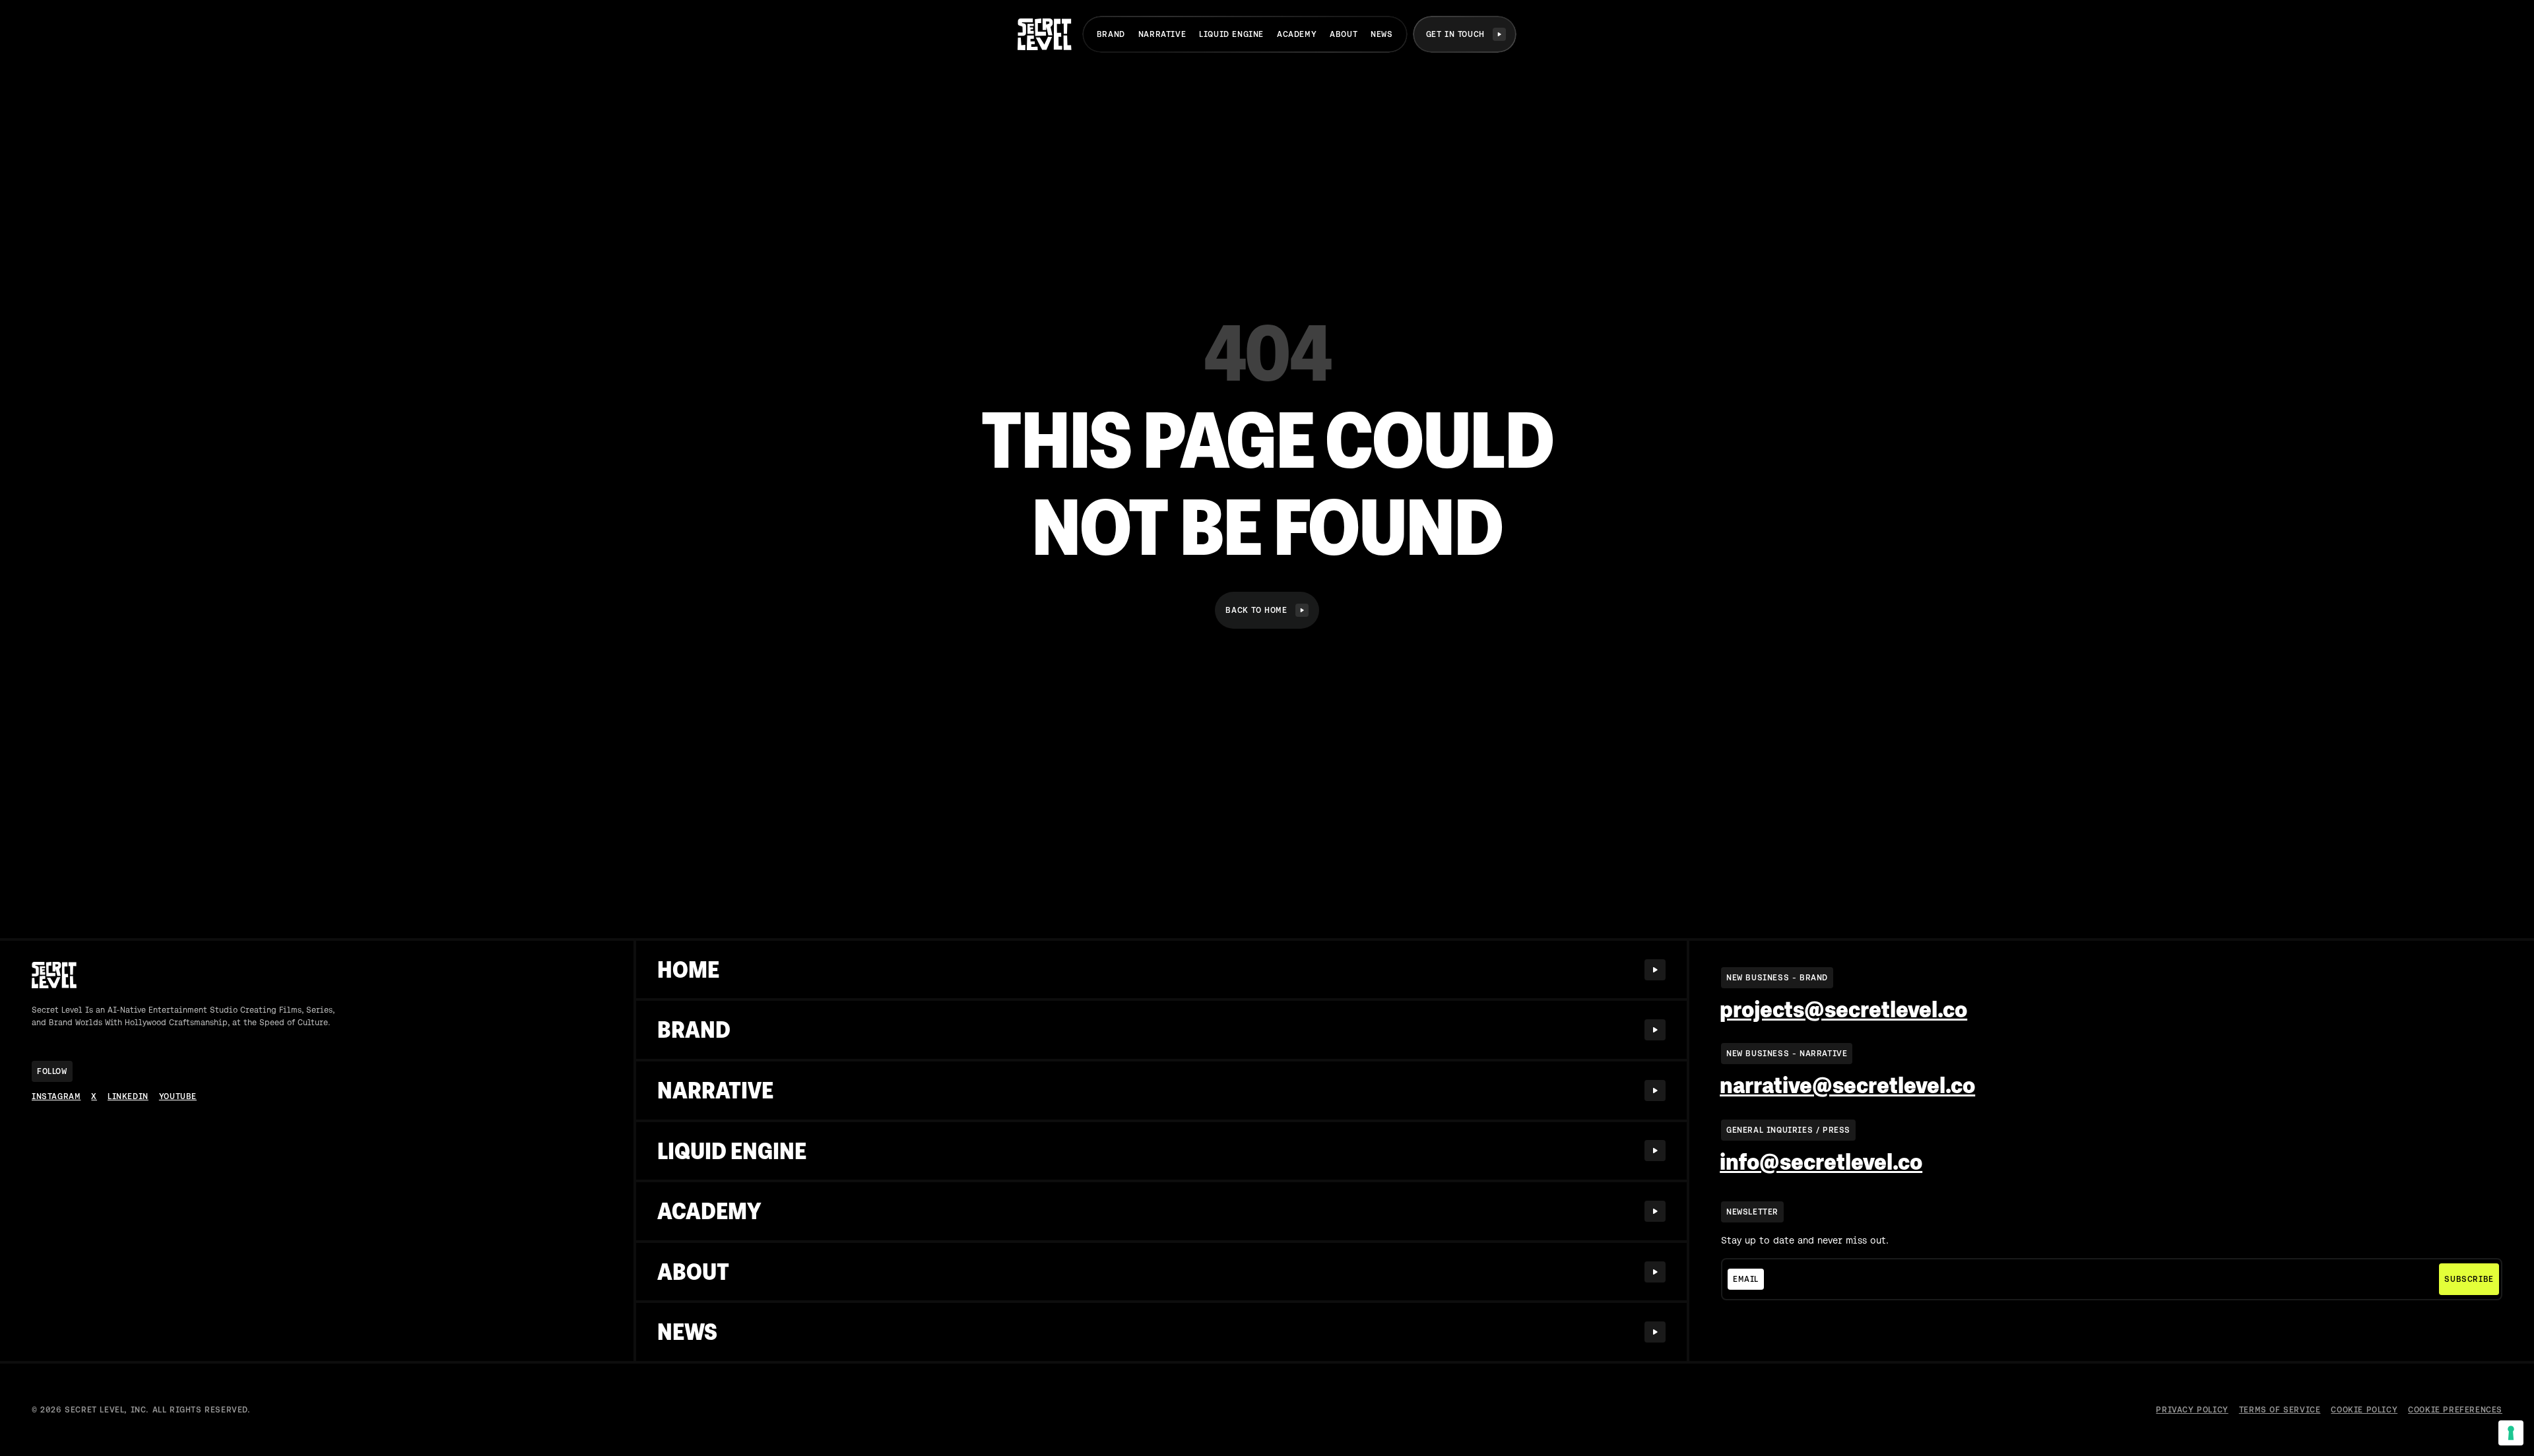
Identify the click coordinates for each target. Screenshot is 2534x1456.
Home (688, 969)
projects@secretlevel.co (1843, 1009)
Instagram (56, 1096)
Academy (1297, 34)
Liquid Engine (1231, 34)
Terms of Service (2280, 1410)
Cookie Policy (2364, 1410)
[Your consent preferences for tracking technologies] (2511, 1433)
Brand (1111, 34)
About (1344, 34)
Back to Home (1256, 610)
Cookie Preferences (2455, 1410)
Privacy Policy (2192, 1410)
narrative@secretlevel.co (1847, 1085)
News (1381, 34)
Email (1746, 1279)
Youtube (178, 1096)
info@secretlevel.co (1821, 1162)
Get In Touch (1455, 34)
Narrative (1162, 34)
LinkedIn (128, 1096)
